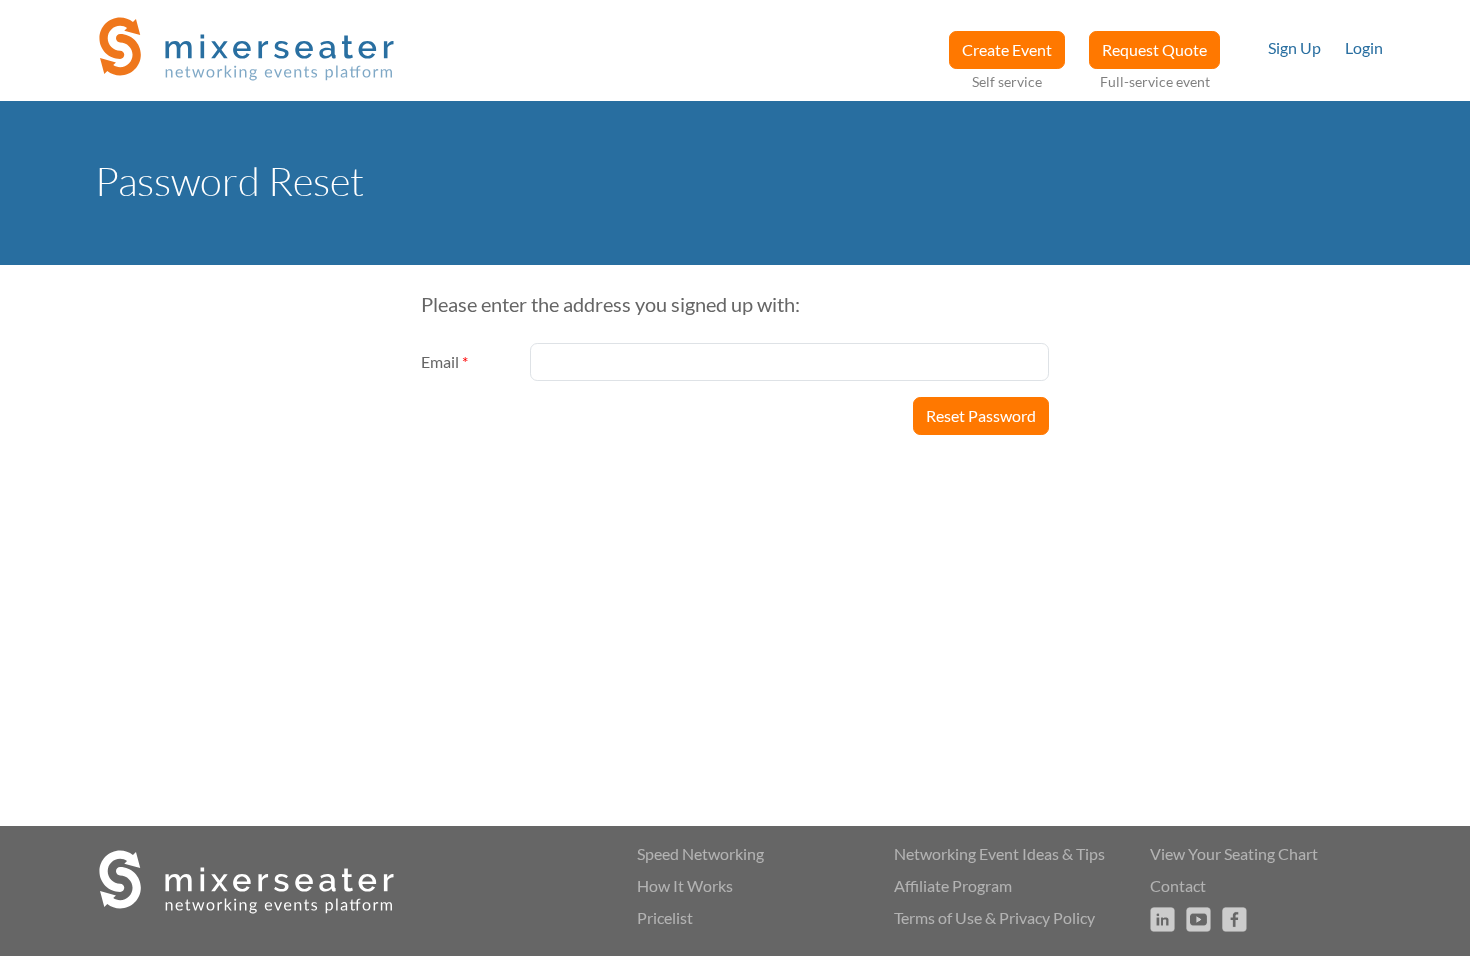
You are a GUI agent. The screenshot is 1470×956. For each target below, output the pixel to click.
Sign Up (1294, 47)
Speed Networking (700, 853)
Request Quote (1154, 49)
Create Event (1007, 49)
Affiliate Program (953, 885)
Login (1364, 47)
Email (444, 361)
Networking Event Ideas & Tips (999, 853)
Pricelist (665, 917)
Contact (1178, 885)
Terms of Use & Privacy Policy (994, 917)
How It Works (685, 885)
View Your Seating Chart (1234, 853)
